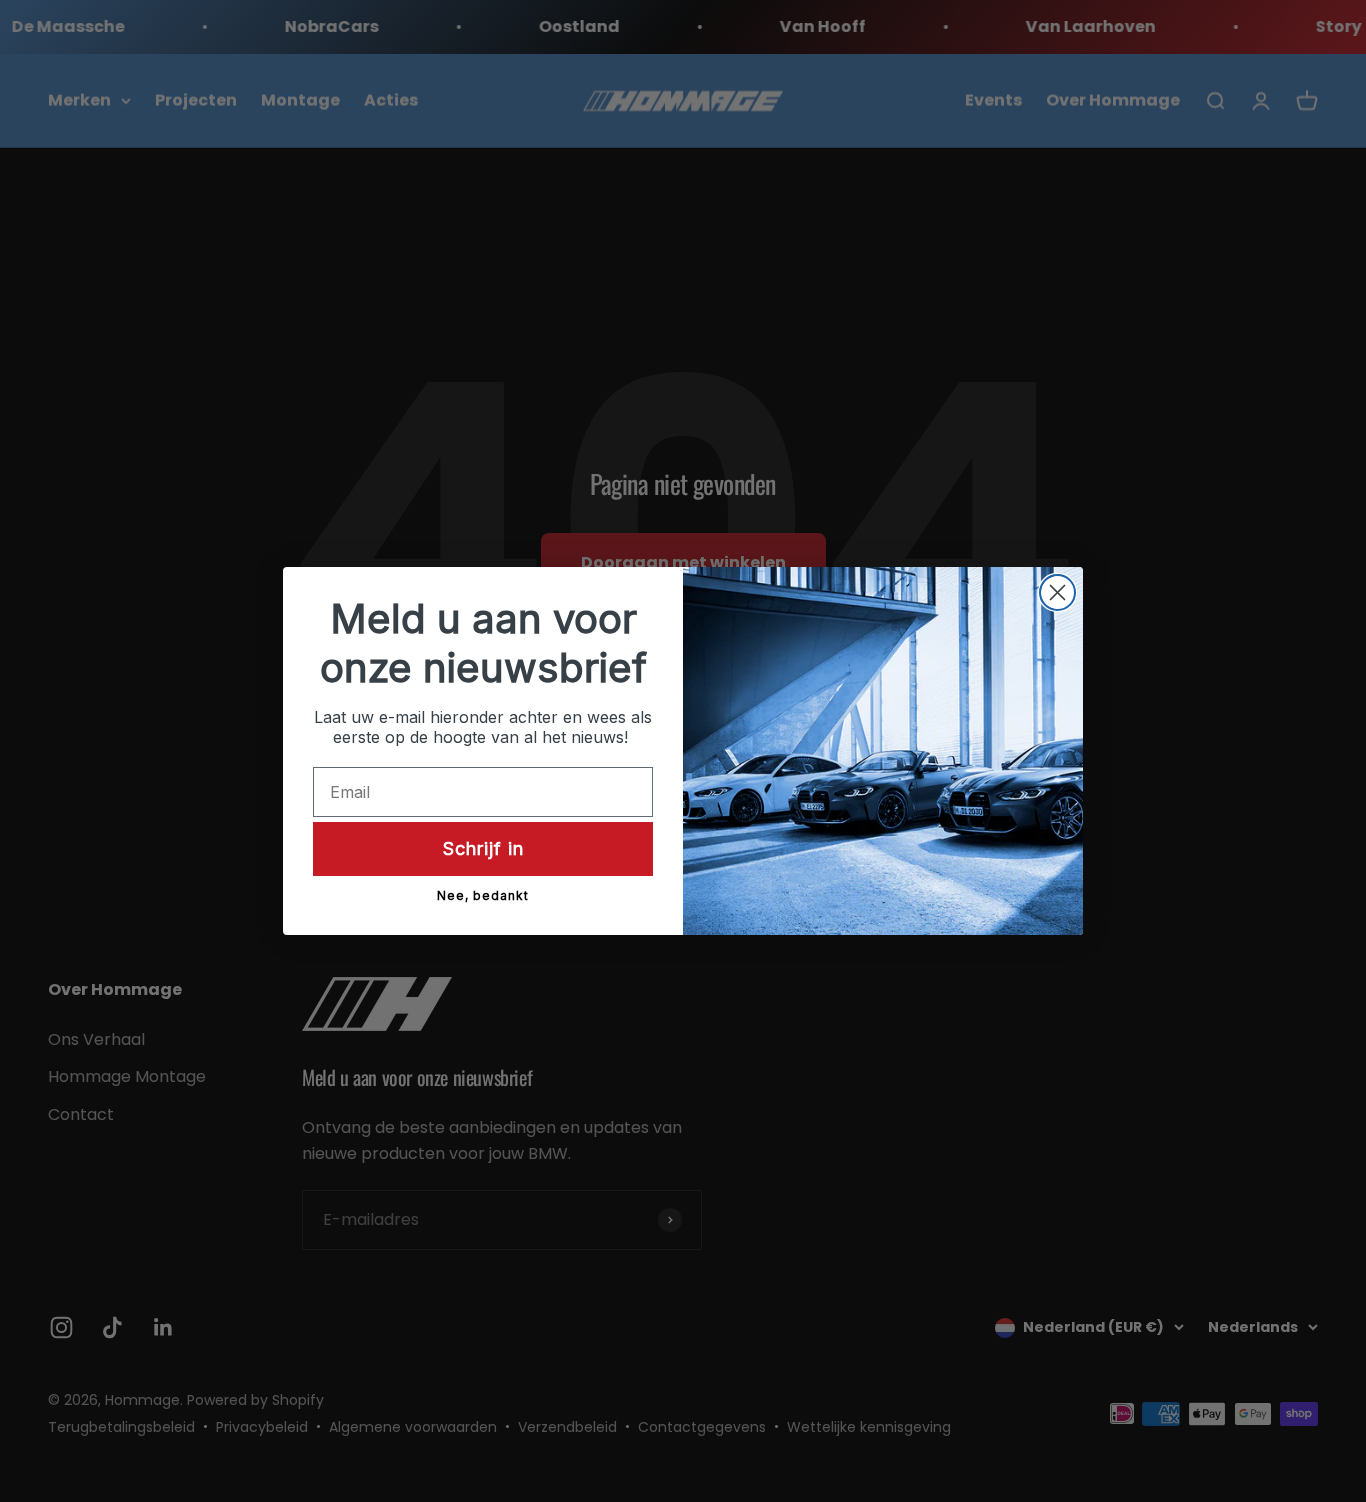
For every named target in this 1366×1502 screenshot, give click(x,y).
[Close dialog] (1057, 592)
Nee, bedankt (483, 895)
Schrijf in (483, 848)
